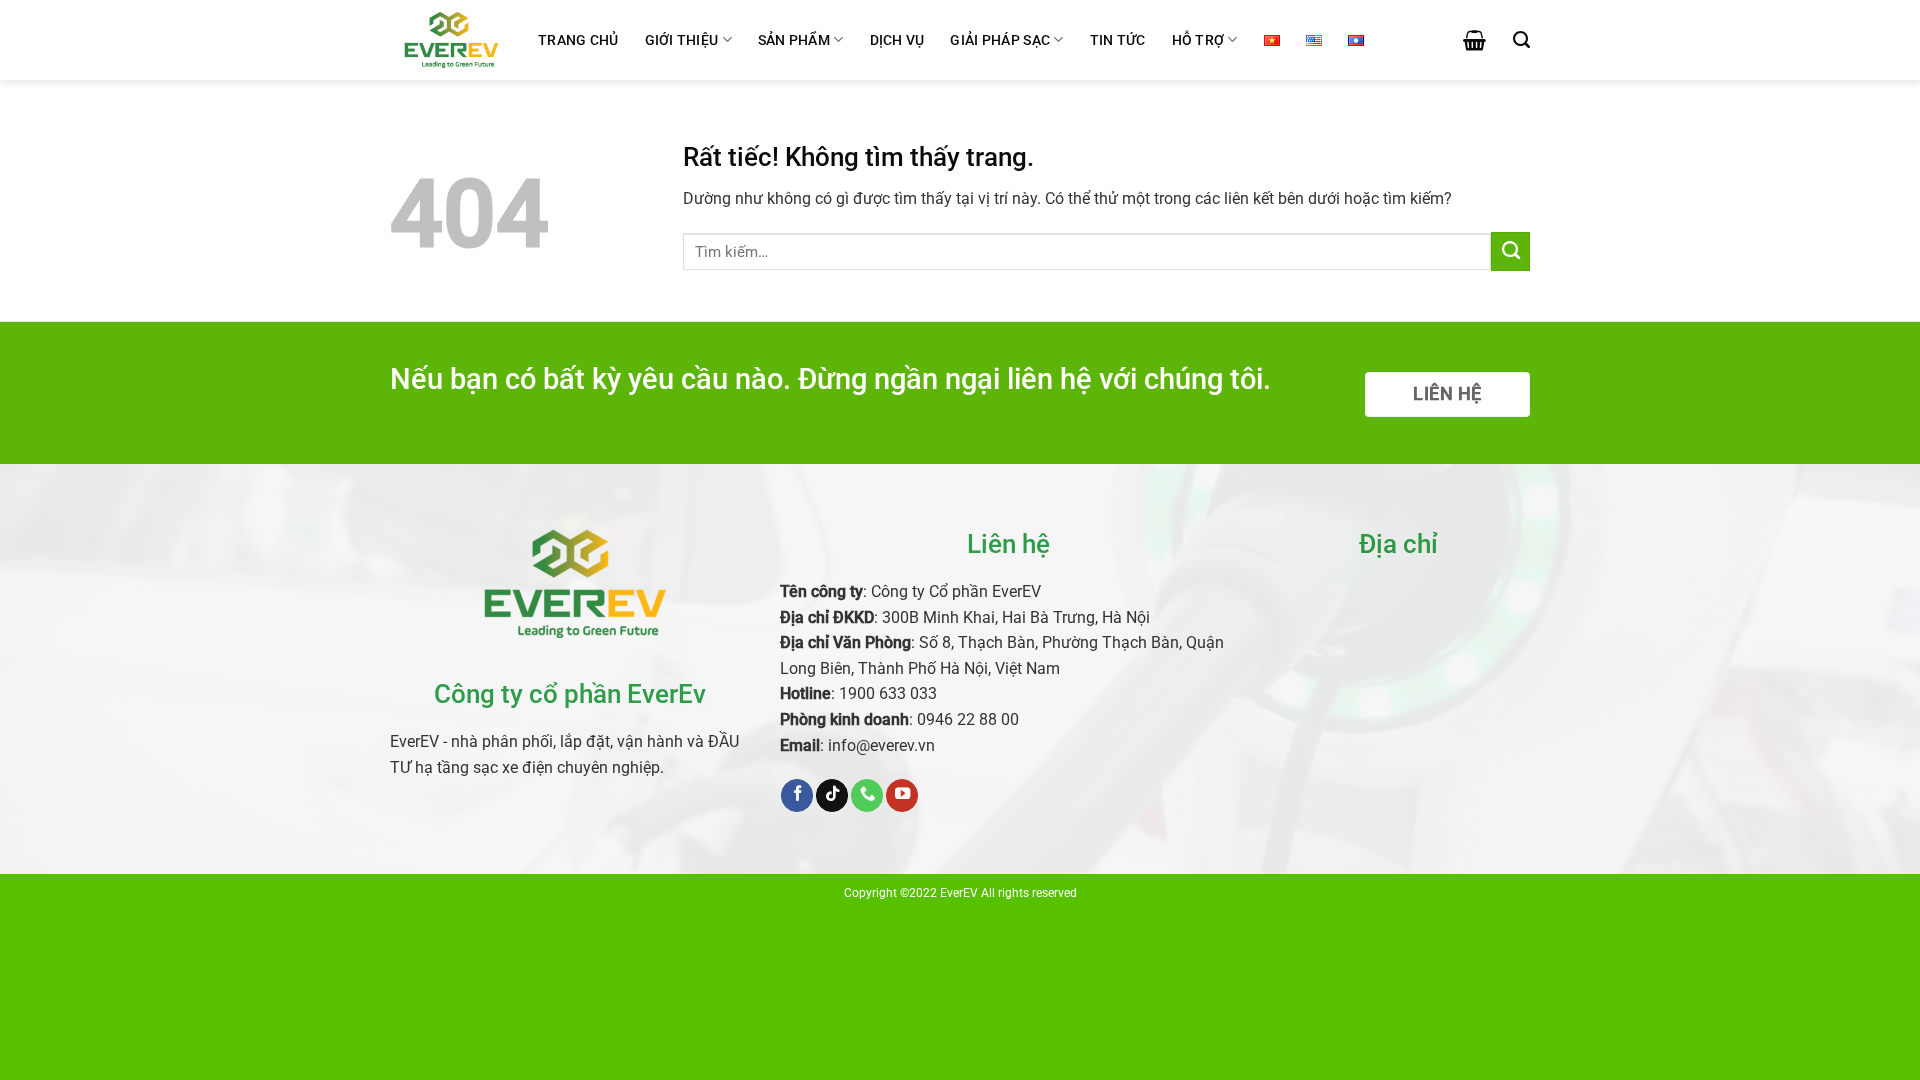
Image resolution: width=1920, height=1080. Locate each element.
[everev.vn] (449, 39)
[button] (1474, 40)
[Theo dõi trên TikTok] (832, 795)
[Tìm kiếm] (1521, 40)
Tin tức (1118, 40)
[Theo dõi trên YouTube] (902, 795)
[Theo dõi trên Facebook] (797, 795)
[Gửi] (1510, 251)
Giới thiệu (682, 40)
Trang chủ (578, 40)
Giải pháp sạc (1000, 40)
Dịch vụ (897, 40)
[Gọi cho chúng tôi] (867, 795)
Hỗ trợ (1198, 40)
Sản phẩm (794, 40)
